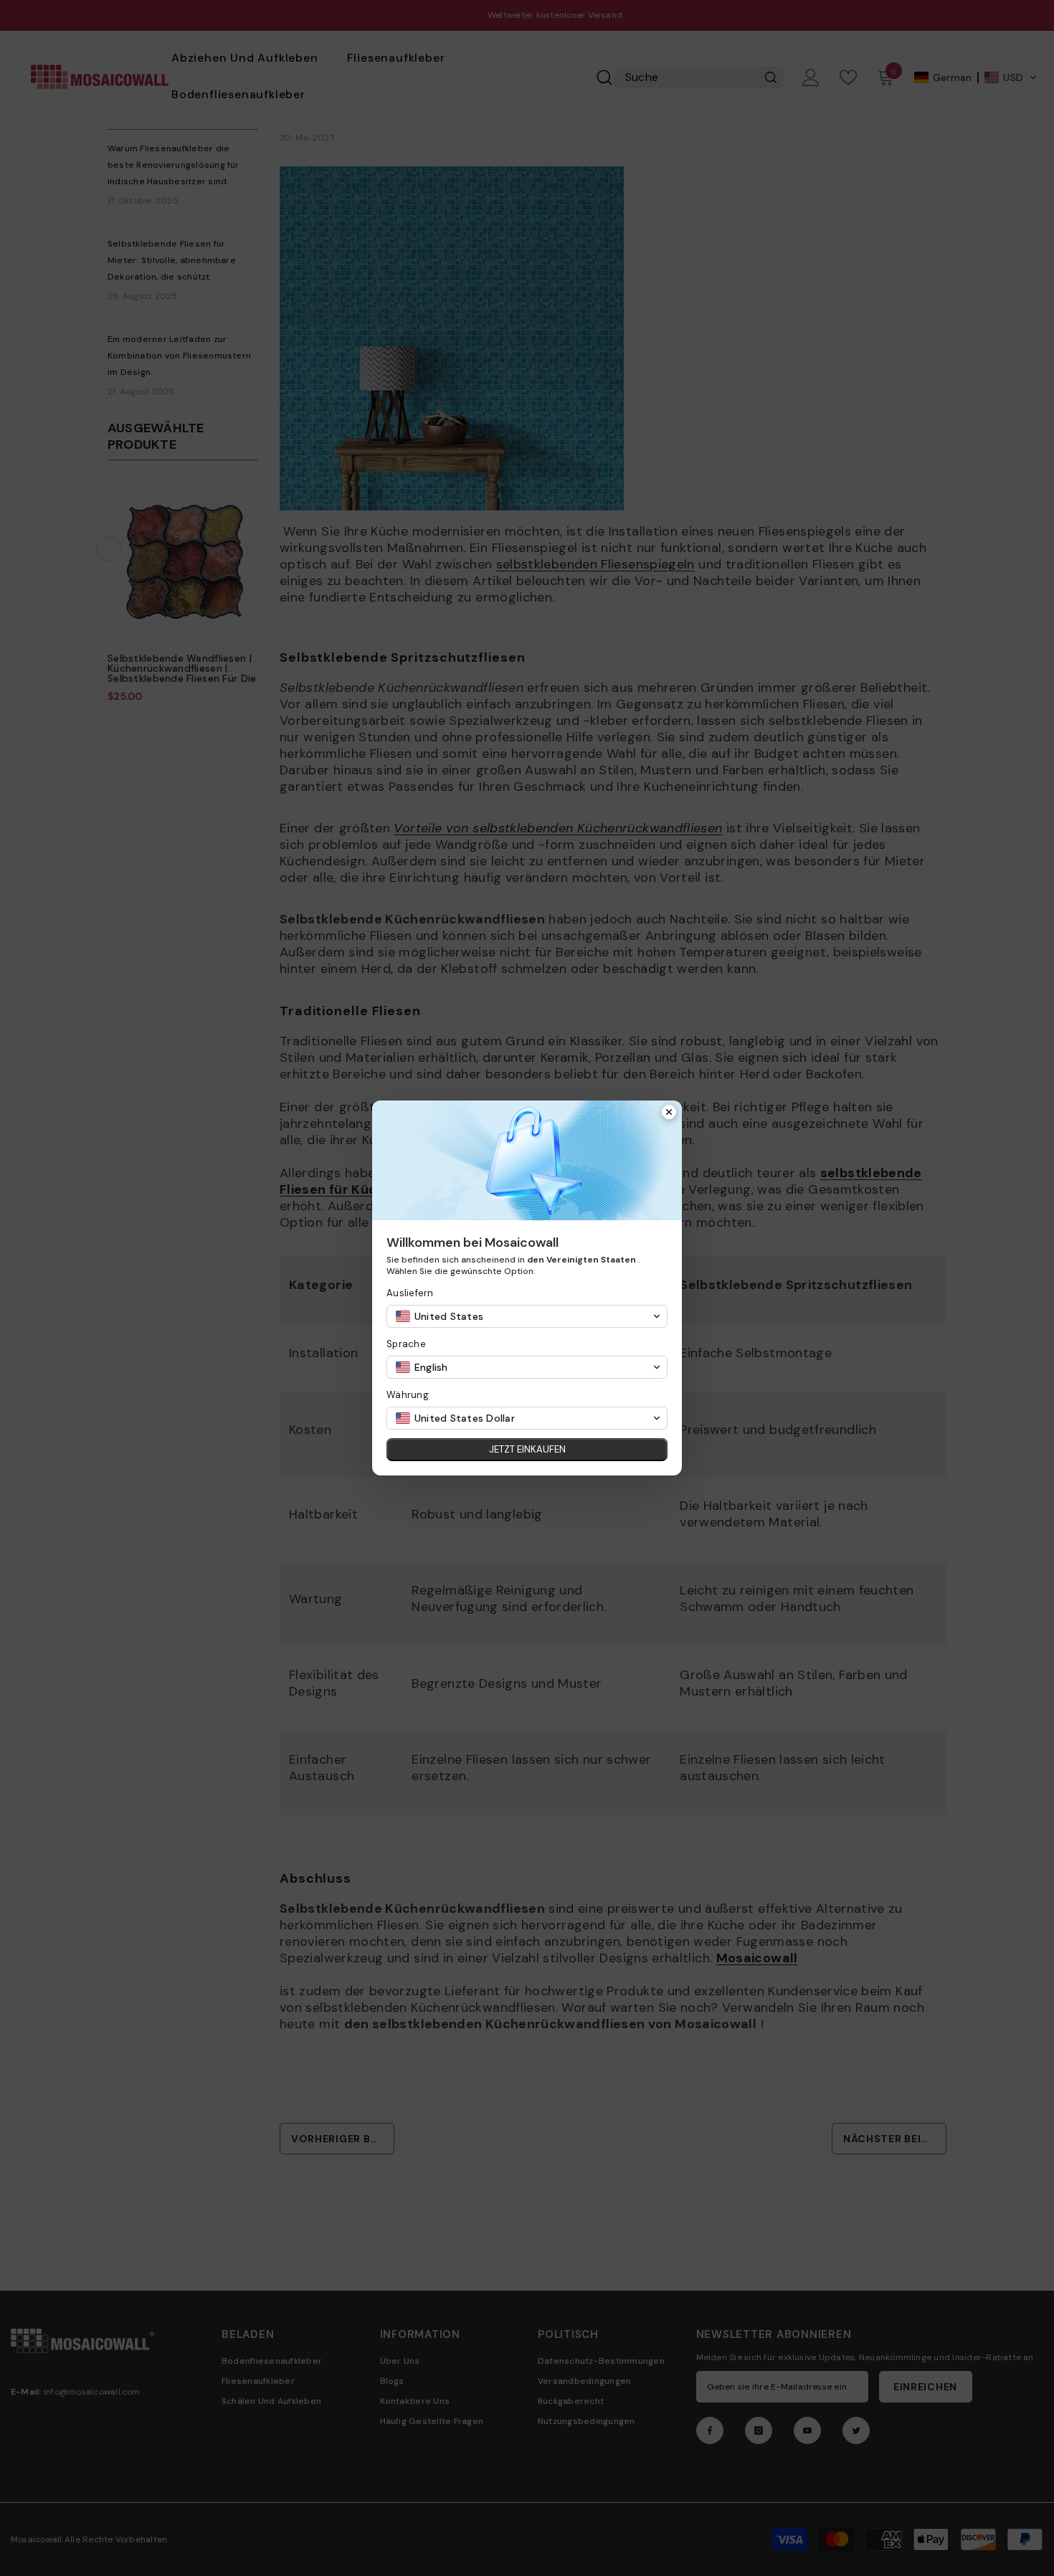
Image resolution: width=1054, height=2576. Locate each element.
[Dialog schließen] (669, 1113)
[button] (527, 1316)
